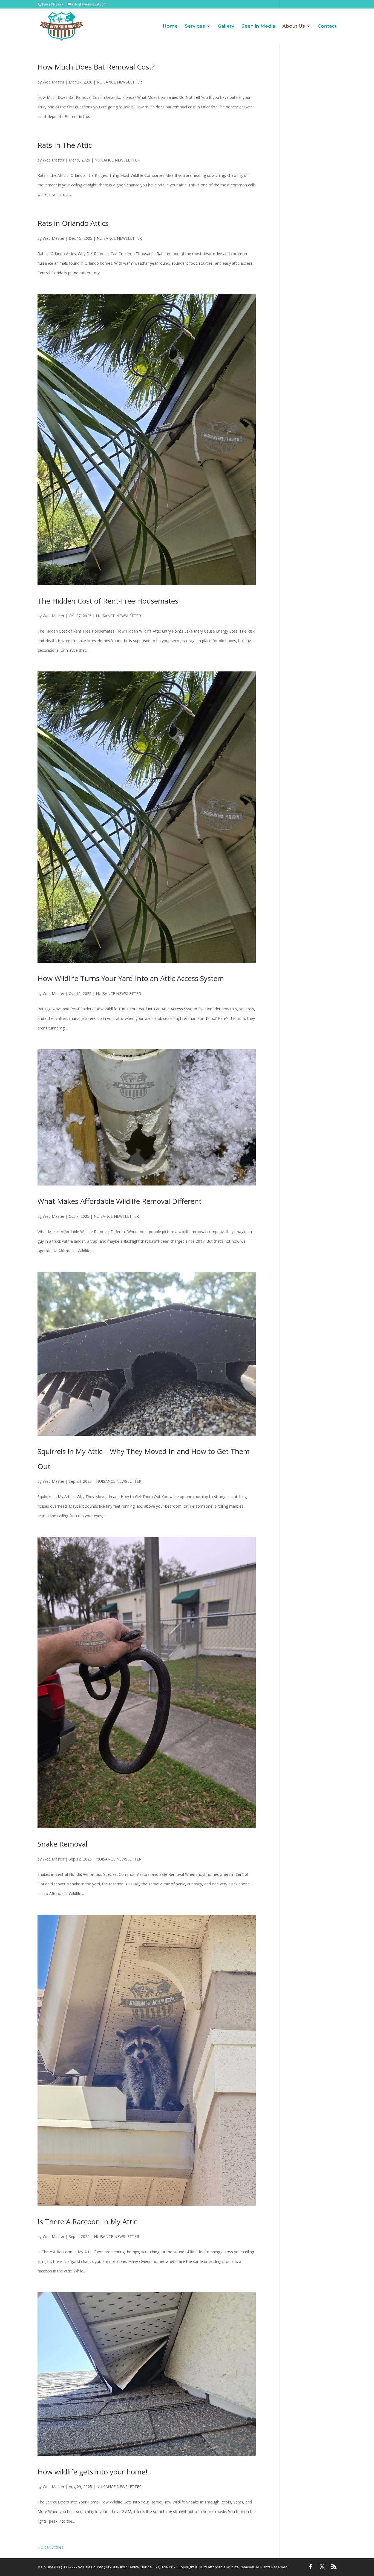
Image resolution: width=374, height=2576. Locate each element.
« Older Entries (50, 2547)
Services (195, 26)
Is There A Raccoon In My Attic (87, 2222)
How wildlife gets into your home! (92, 2472)
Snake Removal (62, 1844)
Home (170, 26)
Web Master (54, 82)
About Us (294, 26)
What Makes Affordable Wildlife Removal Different (120, 1201)
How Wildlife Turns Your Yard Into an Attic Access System (131, 978)
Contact (327, 26)
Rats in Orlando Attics (73, 223)
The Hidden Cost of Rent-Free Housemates (108, 601)
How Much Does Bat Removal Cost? (96, 67)
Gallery (226, 26)
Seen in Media (258, 26)
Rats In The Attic (65, 145)
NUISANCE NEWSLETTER (119, 82)
